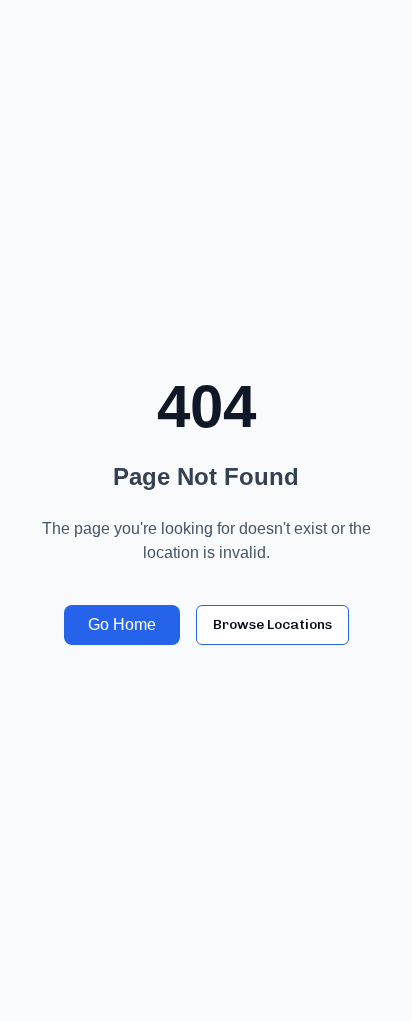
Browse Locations (272, 624)
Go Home (122, 624)
